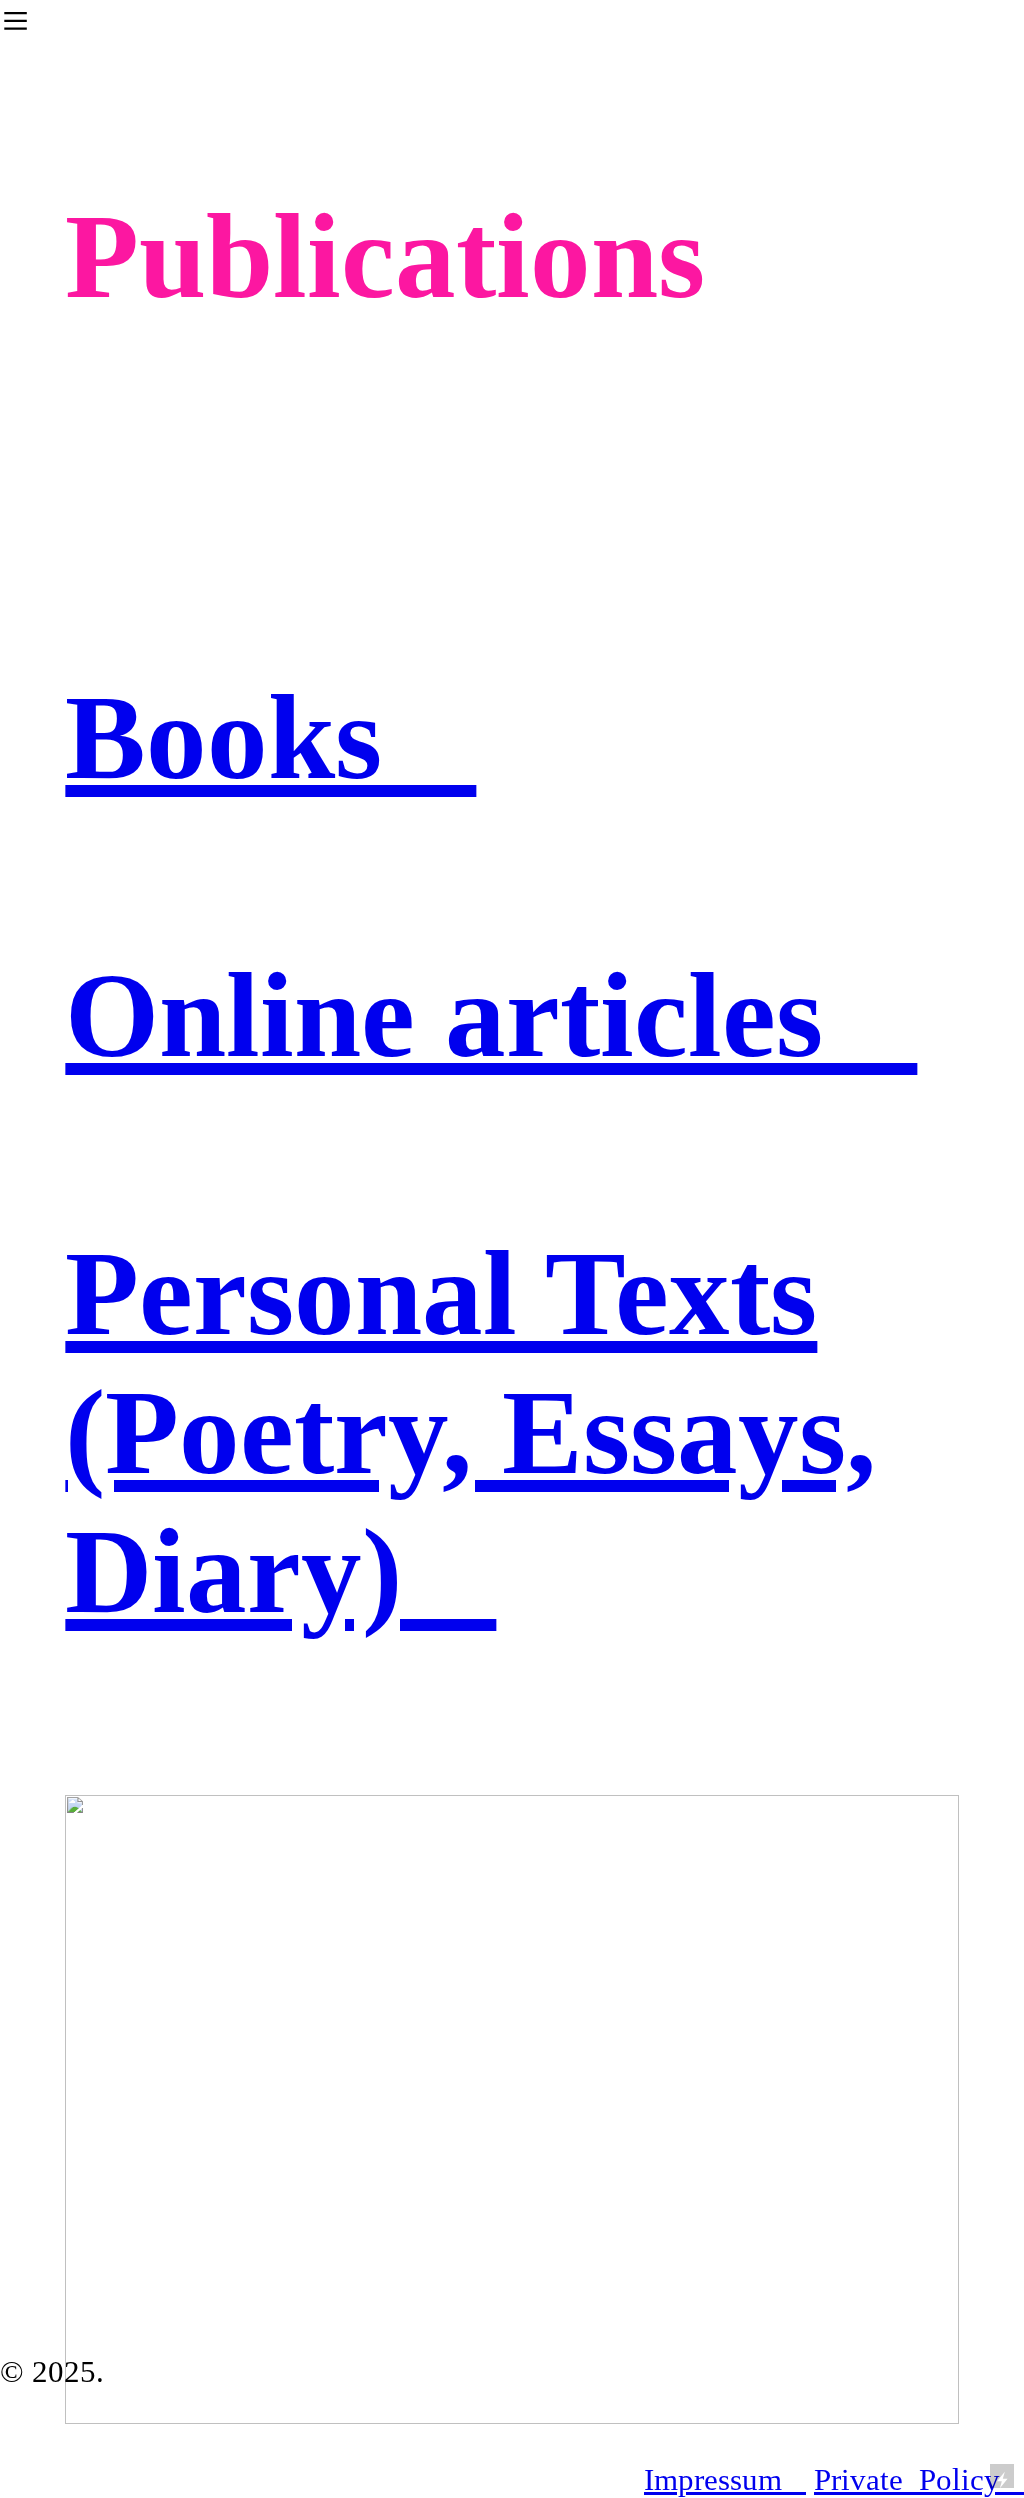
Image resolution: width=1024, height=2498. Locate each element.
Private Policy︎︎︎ (919, 2479)
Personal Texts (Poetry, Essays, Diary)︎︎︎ (470, 1432)
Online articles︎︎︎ (491, 1015)
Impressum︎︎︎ (725, 2479)
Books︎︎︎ (270, 737)
